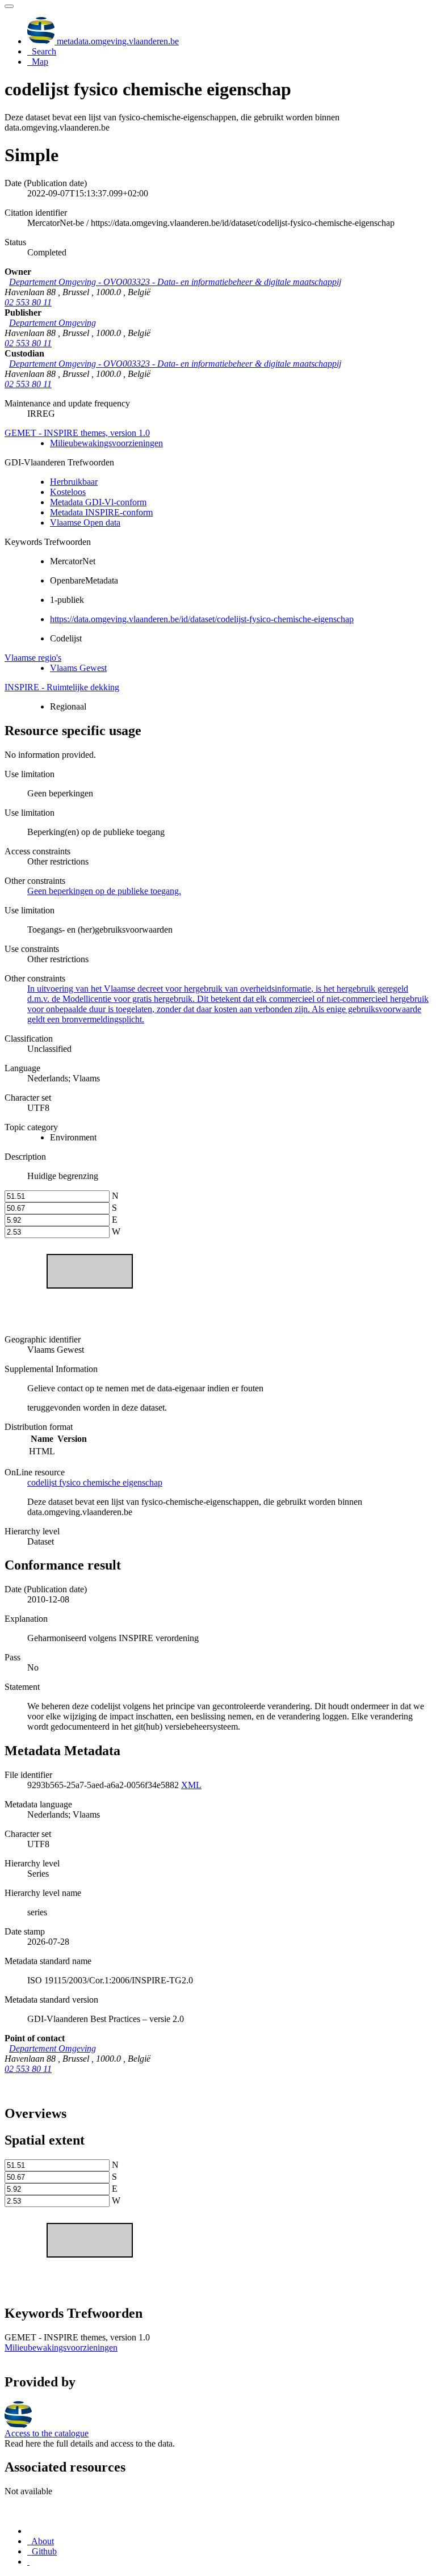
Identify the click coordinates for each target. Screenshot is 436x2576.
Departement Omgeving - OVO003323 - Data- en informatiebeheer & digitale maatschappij (175, 282)
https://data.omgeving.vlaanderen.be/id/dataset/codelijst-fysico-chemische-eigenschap (202, 619)
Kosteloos (68, 492)
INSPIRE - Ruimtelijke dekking (62, 687)
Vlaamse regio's (33, 658)
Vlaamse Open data (85, 523)
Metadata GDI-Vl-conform (98, 502)
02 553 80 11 (28, 302)
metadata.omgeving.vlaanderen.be (117, 41)
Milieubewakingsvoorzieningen (106, 443)
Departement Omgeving (53, 323)
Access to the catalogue (47, 2433)
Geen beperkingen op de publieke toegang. (104, 891)
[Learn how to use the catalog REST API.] (28, 2562)
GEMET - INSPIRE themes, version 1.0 (77, 433)
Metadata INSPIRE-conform (101, 512)
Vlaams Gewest (78, 668)
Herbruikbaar (74, 482)
